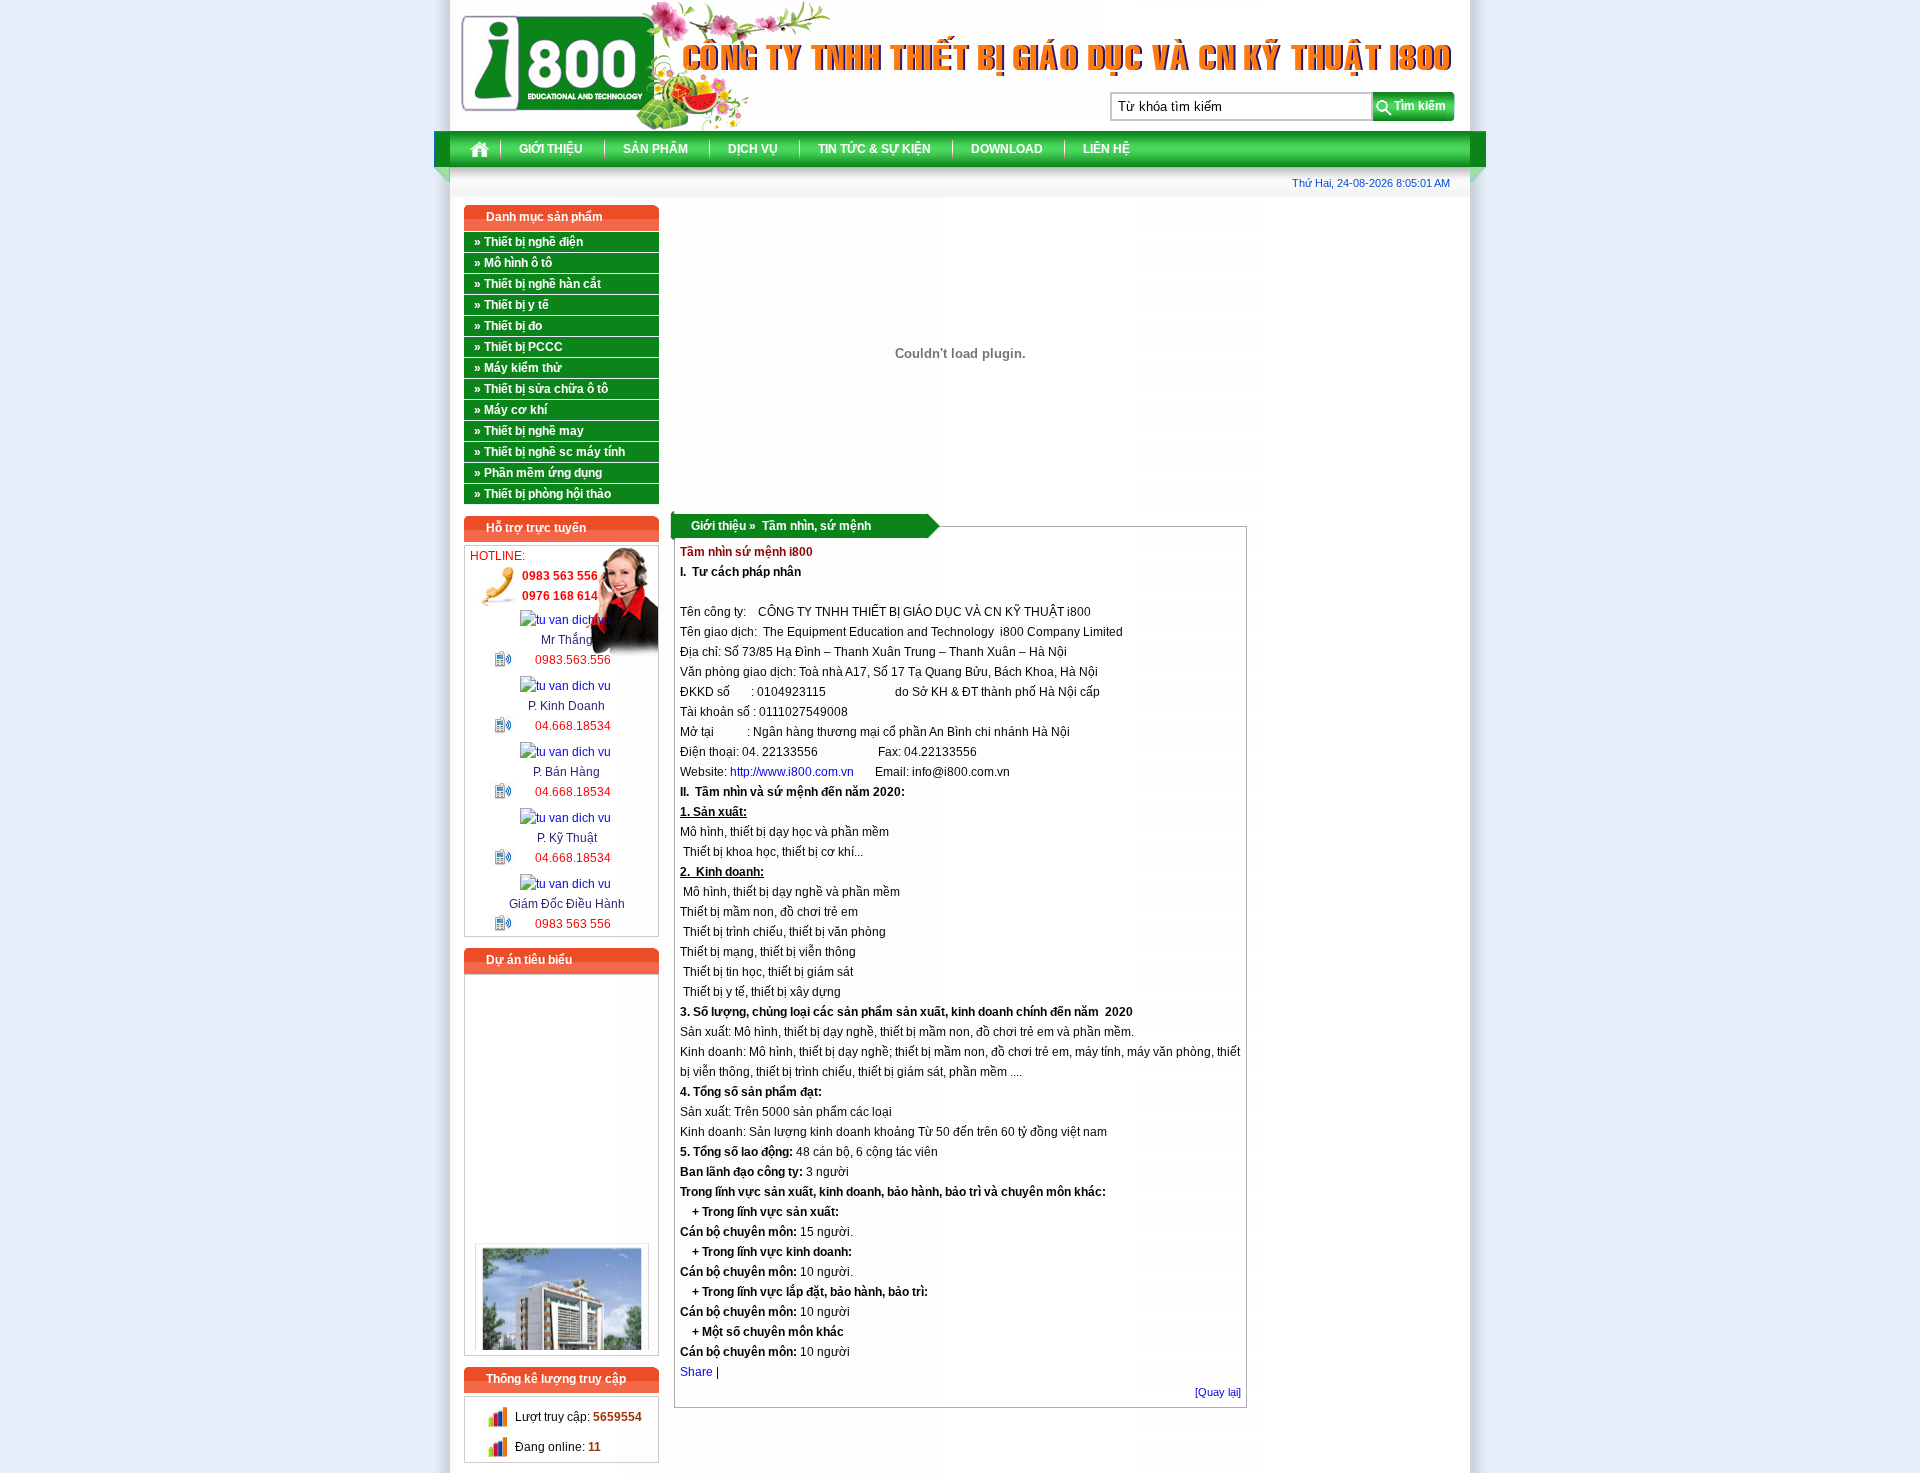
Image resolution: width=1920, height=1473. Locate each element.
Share (696, 1372)
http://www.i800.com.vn (792, 772)
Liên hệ (1106, 149)
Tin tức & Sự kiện (874, 149)
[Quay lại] (1218, 1392)
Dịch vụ (753, 149)
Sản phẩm (655, 149)
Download (1007, 149)
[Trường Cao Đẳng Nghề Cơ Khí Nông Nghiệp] (562, 1300)
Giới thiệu (551, 149)
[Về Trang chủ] (479, 154)
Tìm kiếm (1420, 106)
